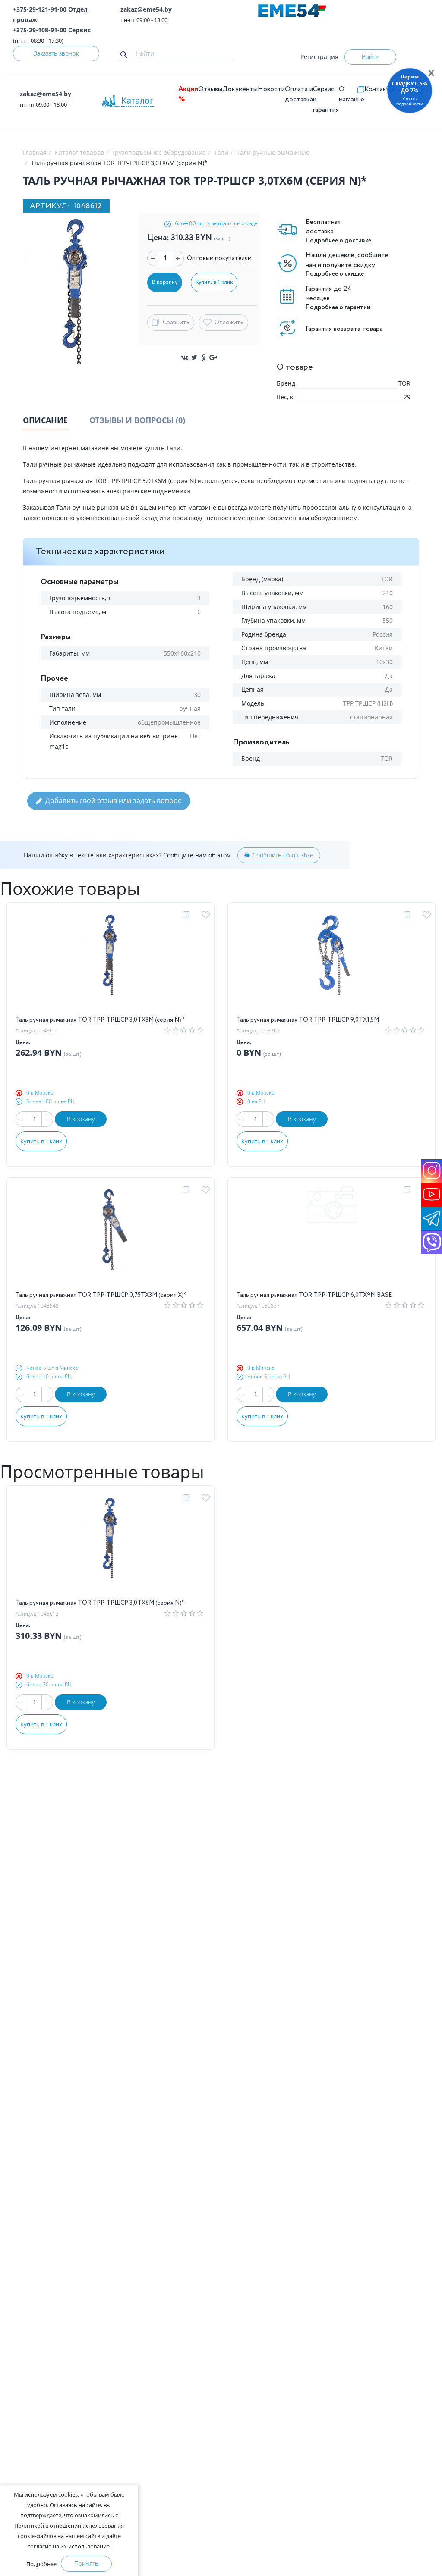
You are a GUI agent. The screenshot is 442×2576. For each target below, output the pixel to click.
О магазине (352, 94)
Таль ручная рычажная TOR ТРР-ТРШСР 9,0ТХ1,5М (308, 1020)
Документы (240, 89)
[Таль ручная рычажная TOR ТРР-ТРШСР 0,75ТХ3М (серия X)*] (110, 1238)
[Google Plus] (213, 358)
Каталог (137, 100)
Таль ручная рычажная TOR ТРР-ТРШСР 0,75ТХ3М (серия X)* (101, 1295)
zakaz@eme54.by (146, 9)
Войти (370, 57)
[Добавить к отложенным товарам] (207, 915)
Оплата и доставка (299, 94)
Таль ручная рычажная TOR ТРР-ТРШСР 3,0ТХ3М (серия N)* (100, 1020)
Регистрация (319, 57)
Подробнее (41, 2564)
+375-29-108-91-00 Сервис (52, 30)
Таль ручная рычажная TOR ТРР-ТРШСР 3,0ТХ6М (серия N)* (100, 1603)
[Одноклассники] (204, 358)
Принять (86, 2563)
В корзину (81, 1119)
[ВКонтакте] (185, 358)
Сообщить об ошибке (283, 855)
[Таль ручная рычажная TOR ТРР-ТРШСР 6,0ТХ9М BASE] (332, 1238)
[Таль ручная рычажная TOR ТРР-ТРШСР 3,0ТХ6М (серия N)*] (110, 1546)
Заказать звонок (56, 53)
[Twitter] (194, 358)
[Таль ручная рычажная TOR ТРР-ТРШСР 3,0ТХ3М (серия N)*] (110, 963)
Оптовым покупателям (219, 258)
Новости (271, 89)
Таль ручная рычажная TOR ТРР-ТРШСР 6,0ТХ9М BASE (314, 1295)
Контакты (379, 89)
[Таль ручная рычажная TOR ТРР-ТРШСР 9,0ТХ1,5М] (331, 963)
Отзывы (210, 89)
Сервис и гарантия (326, 99)
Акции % (188, 94)
